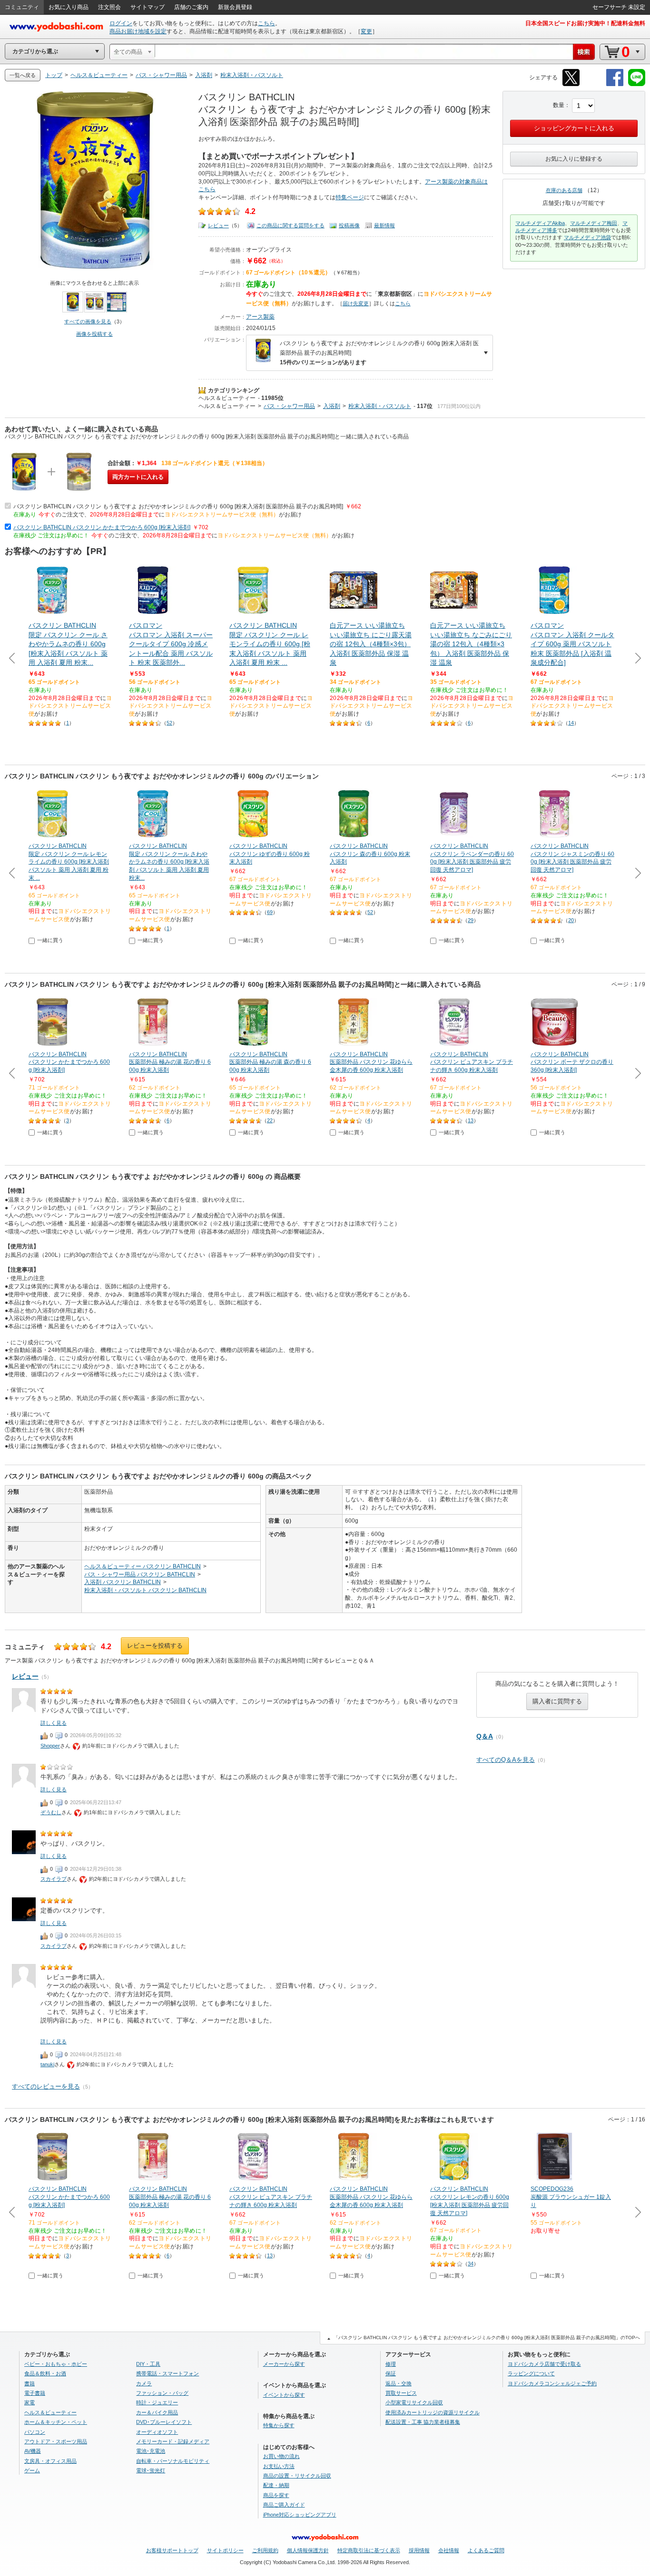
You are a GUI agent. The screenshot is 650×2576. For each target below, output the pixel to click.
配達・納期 (276, 2485)
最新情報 (384, 225)
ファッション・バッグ (162, 2393)
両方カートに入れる (138, 477)
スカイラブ (54, 1879)
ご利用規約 (265, 2550)
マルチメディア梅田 (594, 223)
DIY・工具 (148, 2364)
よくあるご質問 (486, 2550)
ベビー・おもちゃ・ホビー (56, 2364)
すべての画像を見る (88, 321)
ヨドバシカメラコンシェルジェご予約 (552, 2383)
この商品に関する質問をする (291, 225)
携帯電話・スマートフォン (167, 2373)
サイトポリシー (225, 2550)
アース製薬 (260, 317)
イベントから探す (284, 2395)
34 (471, 2264)
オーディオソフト (157, 2432)
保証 (391, 2373)
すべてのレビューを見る (46, 2086)
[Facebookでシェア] (615, 84)
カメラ (144, 2383)
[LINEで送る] (637, 84)
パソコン (35, 2432)
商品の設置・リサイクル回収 (297, 2476)
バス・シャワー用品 (289, 406)
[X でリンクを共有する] (571, 84)
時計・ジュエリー (157, 2402)
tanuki (47, 2064)
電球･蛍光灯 (151, 2470)
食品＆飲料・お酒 (45, 2373)
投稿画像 (349, 225)
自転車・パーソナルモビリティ (173, 2461)
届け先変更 (356, 303)
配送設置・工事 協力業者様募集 (423, 2422)
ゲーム (32, 2470)
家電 (30, 2402)
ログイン (121, 23)
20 (571, 920)
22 (270, 1120)
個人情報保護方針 (308, 2550)
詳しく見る (54, 1723)
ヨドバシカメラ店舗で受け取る (544, 2364)
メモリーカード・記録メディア (173, 2441)
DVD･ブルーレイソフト (164, 2422)
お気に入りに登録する (574, 159)
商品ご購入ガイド (284, 2505)
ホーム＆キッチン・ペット (56, 2422)
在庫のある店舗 (564, 190)
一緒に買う (50, 940)
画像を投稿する (94, 334)
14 (571, 723)
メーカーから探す (284, 2364)
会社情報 (449, 2550)
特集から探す (279, 2425)
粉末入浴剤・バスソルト (380, 406)
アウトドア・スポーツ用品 (56, 2441)
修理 (391, 2364)
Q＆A (485, 1736)
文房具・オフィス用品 (50, 2461)
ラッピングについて (531, 2373)
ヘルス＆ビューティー (227, 398)
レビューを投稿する (155, 1646)
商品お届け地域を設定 (138, 31)
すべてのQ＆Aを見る (506, 1760)
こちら (266, 23)
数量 (559, 105)
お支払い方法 (279, 2466)
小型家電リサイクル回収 (414, 2402)
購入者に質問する (557, 1701)
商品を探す (276, 2495)
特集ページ (350, 197)
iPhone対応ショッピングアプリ (300, 2515)
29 (471, 920)
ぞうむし (51, 1812)
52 (169, 723)
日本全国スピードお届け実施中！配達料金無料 (585, 23)
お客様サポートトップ (172, 2550)
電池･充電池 (151, 2451)
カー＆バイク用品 (157, 2412)
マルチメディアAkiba (540, 223)
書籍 (30, 2383)
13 (471, 1120)
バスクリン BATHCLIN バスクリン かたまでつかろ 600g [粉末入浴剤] (102, 527)
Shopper (50, 1746)
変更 (366, 31)
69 (270, 912)
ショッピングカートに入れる (574, 128)
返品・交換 (399, 2383)
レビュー (218, 225)
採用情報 (419, 2550)
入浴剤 (332, 406)
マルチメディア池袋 (587, 237)
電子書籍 (35, 2393)
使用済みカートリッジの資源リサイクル (433, 2412)
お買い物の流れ (281, 2456)
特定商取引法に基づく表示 (369, 2550)
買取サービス (401, 2393)
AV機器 (33, 2451)
